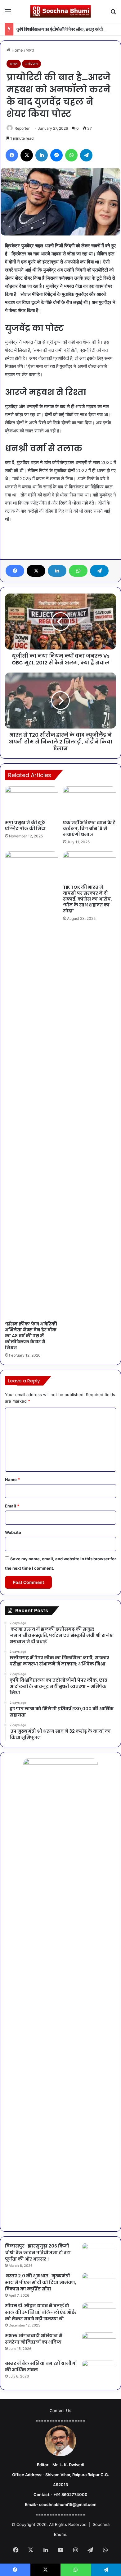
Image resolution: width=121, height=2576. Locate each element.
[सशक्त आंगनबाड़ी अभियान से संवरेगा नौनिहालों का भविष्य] (99, 2344)
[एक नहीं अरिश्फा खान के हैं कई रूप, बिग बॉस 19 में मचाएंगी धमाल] (90, 801)
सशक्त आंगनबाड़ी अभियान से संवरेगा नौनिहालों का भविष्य (34, 2339)
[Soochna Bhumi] (60, 11)
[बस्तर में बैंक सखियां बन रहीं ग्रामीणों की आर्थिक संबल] (99, 2372)
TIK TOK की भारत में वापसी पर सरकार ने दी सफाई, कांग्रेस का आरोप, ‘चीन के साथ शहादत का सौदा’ (87, 899)
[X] (36, 571)
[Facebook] (15, 571)
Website (13, 1532)
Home (17, 50)
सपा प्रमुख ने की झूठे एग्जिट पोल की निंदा (25, 825)
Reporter (22, 128)
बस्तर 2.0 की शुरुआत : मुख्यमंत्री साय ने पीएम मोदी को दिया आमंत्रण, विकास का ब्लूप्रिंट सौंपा (41, 2282)
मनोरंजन (31, 64)
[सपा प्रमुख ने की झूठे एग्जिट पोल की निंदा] (31, 801)
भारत (30, 50)
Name (12, 1479)
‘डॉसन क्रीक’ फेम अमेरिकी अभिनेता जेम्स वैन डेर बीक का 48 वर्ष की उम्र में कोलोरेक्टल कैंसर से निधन (31, 1336)
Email (12, 1506)
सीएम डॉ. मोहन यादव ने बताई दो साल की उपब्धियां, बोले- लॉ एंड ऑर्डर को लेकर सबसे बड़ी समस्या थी (41, 2312)
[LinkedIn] (57, 571)
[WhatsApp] (78, 571)
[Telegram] (99, 571)
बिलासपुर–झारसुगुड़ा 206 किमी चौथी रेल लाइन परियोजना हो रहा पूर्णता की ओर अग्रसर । (38, 2252)
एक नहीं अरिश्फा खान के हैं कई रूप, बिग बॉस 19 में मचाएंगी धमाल (89, 828)
